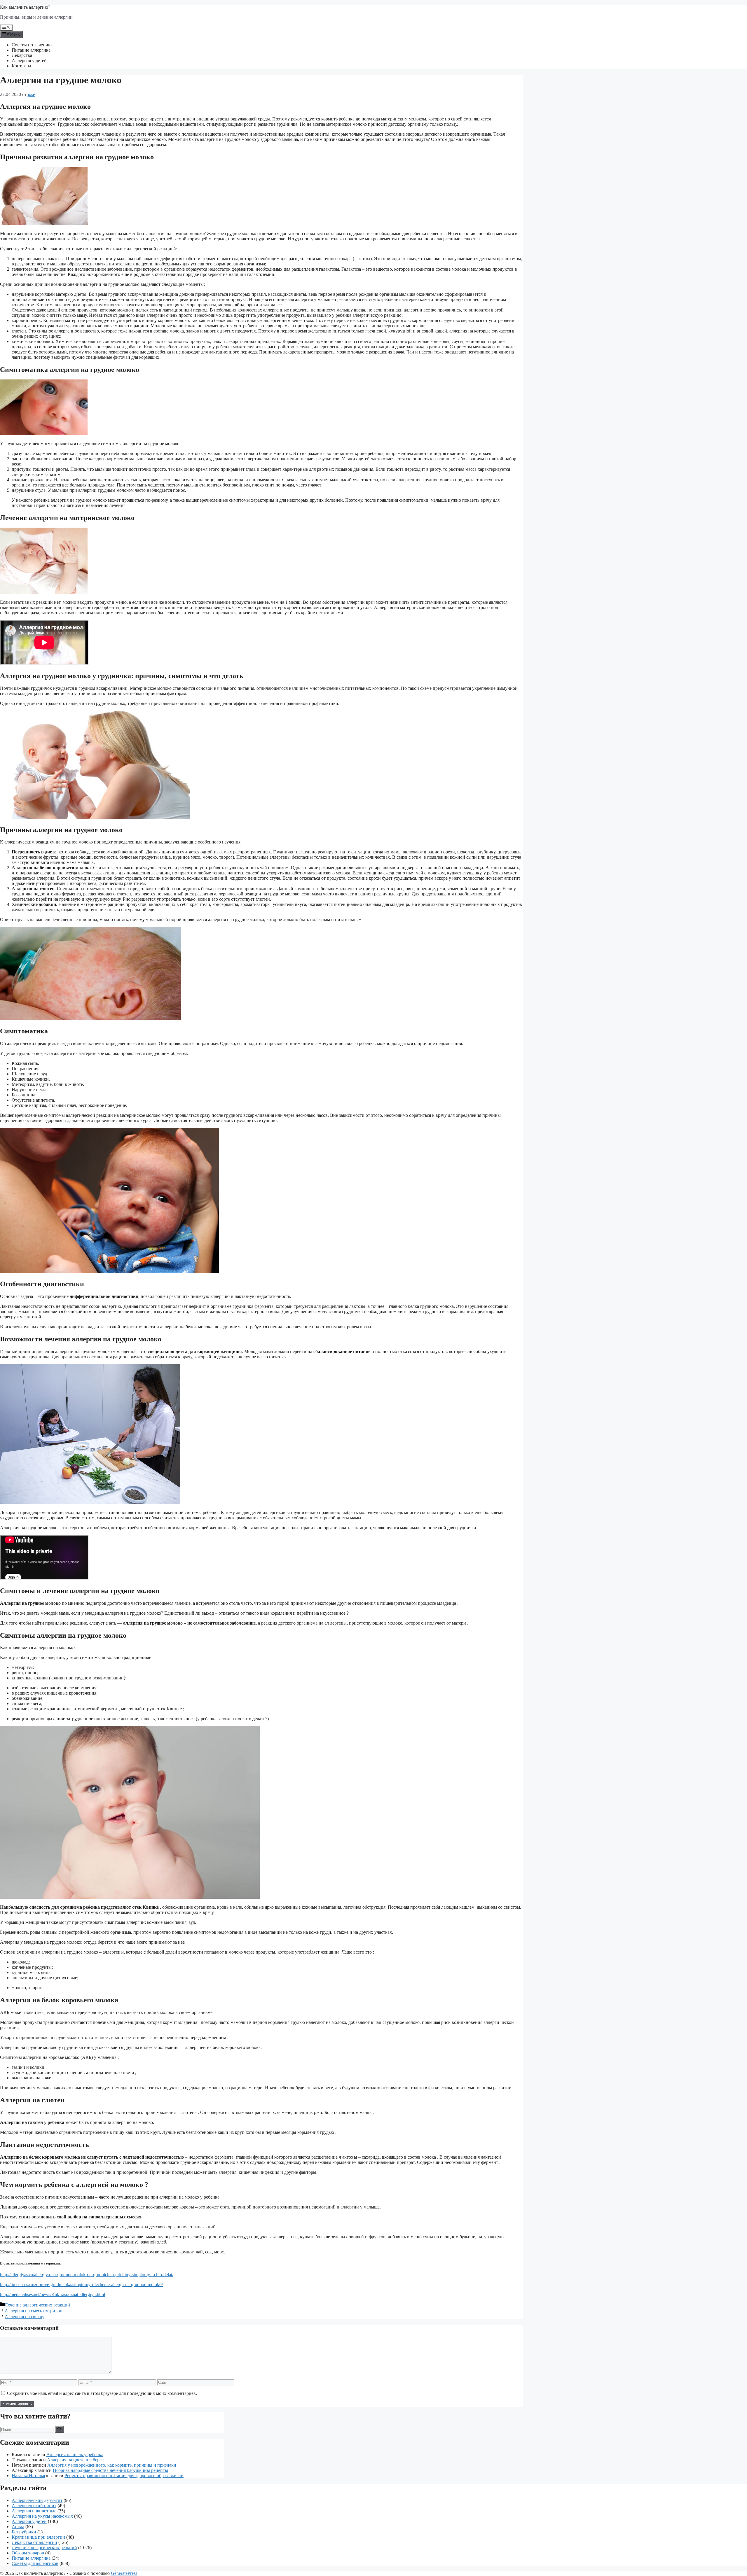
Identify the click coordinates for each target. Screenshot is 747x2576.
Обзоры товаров (28, 2553)
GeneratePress (124, 2573)
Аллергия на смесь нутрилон (34, 2311)
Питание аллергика (31, 50)
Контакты (21, 66)
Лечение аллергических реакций (37, 2305)
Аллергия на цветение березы (77, 2460)
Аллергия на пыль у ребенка (75, 2455)
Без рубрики (24, 2532)
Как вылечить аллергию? (25, 7)
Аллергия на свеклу (25, 2317)
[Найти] (59, 2429)
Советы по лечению (32, 45)
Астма (18, 2527)
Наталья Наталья (28, 2476)
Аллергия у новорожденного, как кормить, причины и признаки (112, 2465)
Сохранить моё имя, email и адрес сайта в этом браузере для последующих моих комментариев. (102, 2393)
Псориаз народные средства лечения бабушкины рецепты (110, 2470)
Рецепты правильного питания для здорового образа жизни (124, 2476)
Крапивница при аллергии (38, 2537)
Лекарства (22, 55)
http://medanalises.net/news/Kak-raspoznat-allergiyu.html (53, 2294)
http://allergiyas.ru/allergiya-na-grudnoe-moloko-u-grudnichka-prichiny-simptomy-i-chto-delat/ (87, 2275)
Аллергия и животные (34, 2511)
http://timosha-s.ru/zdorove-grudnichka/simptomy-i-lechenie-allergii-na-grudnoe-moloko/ (81, 2284)
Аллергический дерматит (37, 2500)
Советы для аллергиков (35, 2563)
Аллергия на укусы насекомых (42, 2516)
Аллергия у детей (29, 61)
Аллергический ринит (34, 2506)
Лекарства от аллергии (34, 2542)
